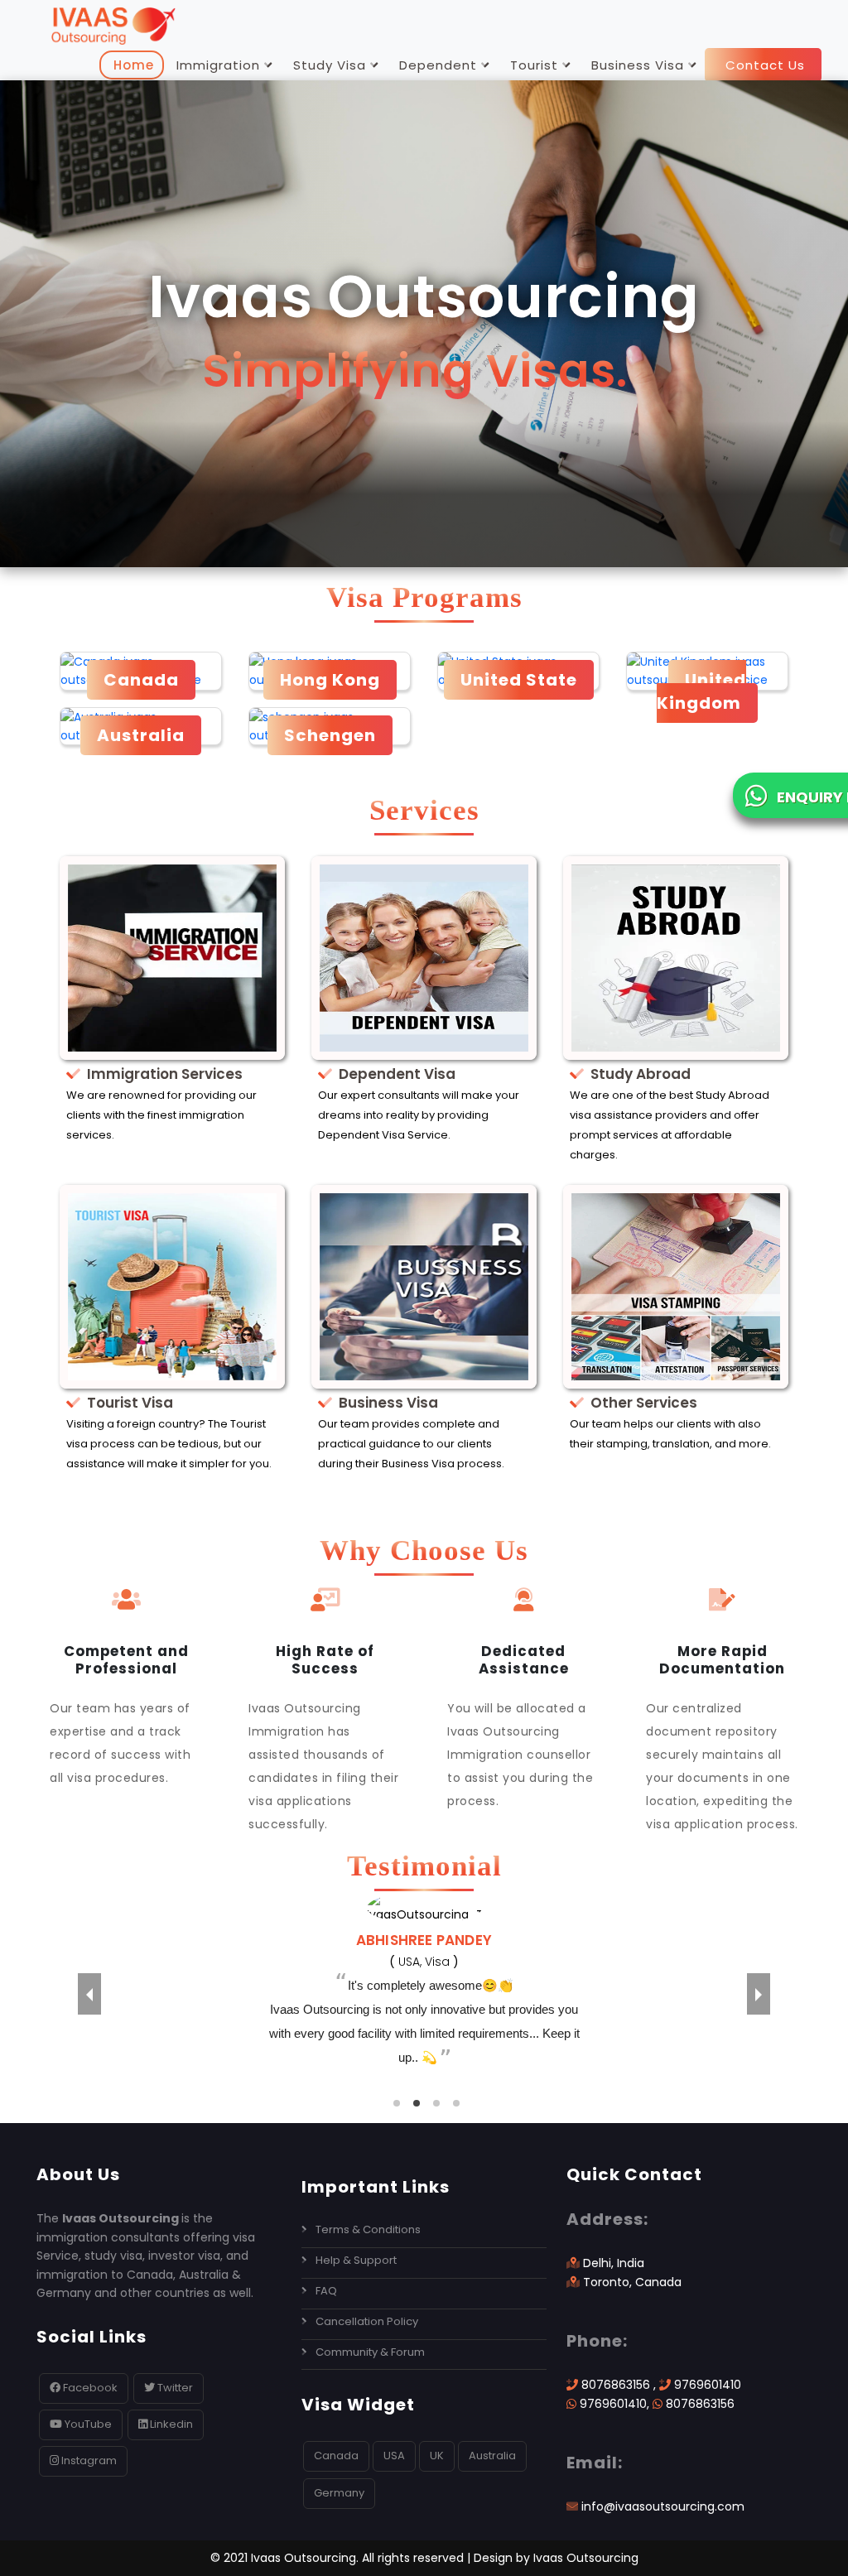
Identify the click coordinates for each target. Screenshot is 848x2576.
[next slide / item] (759, 1994)
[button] (397, 2103)
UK (437, 2456)
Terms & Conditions (368, 2229)
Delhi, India (612, 2263)
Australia (492, 2456)
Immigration (218, 65)
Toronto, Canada (631, 2282)
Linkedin (170, 2424)
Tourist (534, 65)
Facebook (89, 2388)
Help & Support (356, 2260)
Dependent (438, 65)
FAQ (326, 2291)
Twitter (174, 2388)
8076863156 (616, 2385)
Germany (339, 2493)
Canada (336, 2456)
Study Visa (330, 65)
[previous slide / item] (89, 1994)
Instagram (89, 2460)
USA (394, 2456)
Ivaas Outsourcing (586, 2558)
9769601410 (708, 2385)
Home (132, 65)
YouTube (87, 2424)
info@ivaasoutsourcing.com (663, 2506)
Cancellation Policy (367, 2321)
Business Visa (638, 65)
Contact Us (763, 65)
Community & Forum (370, 2352)
